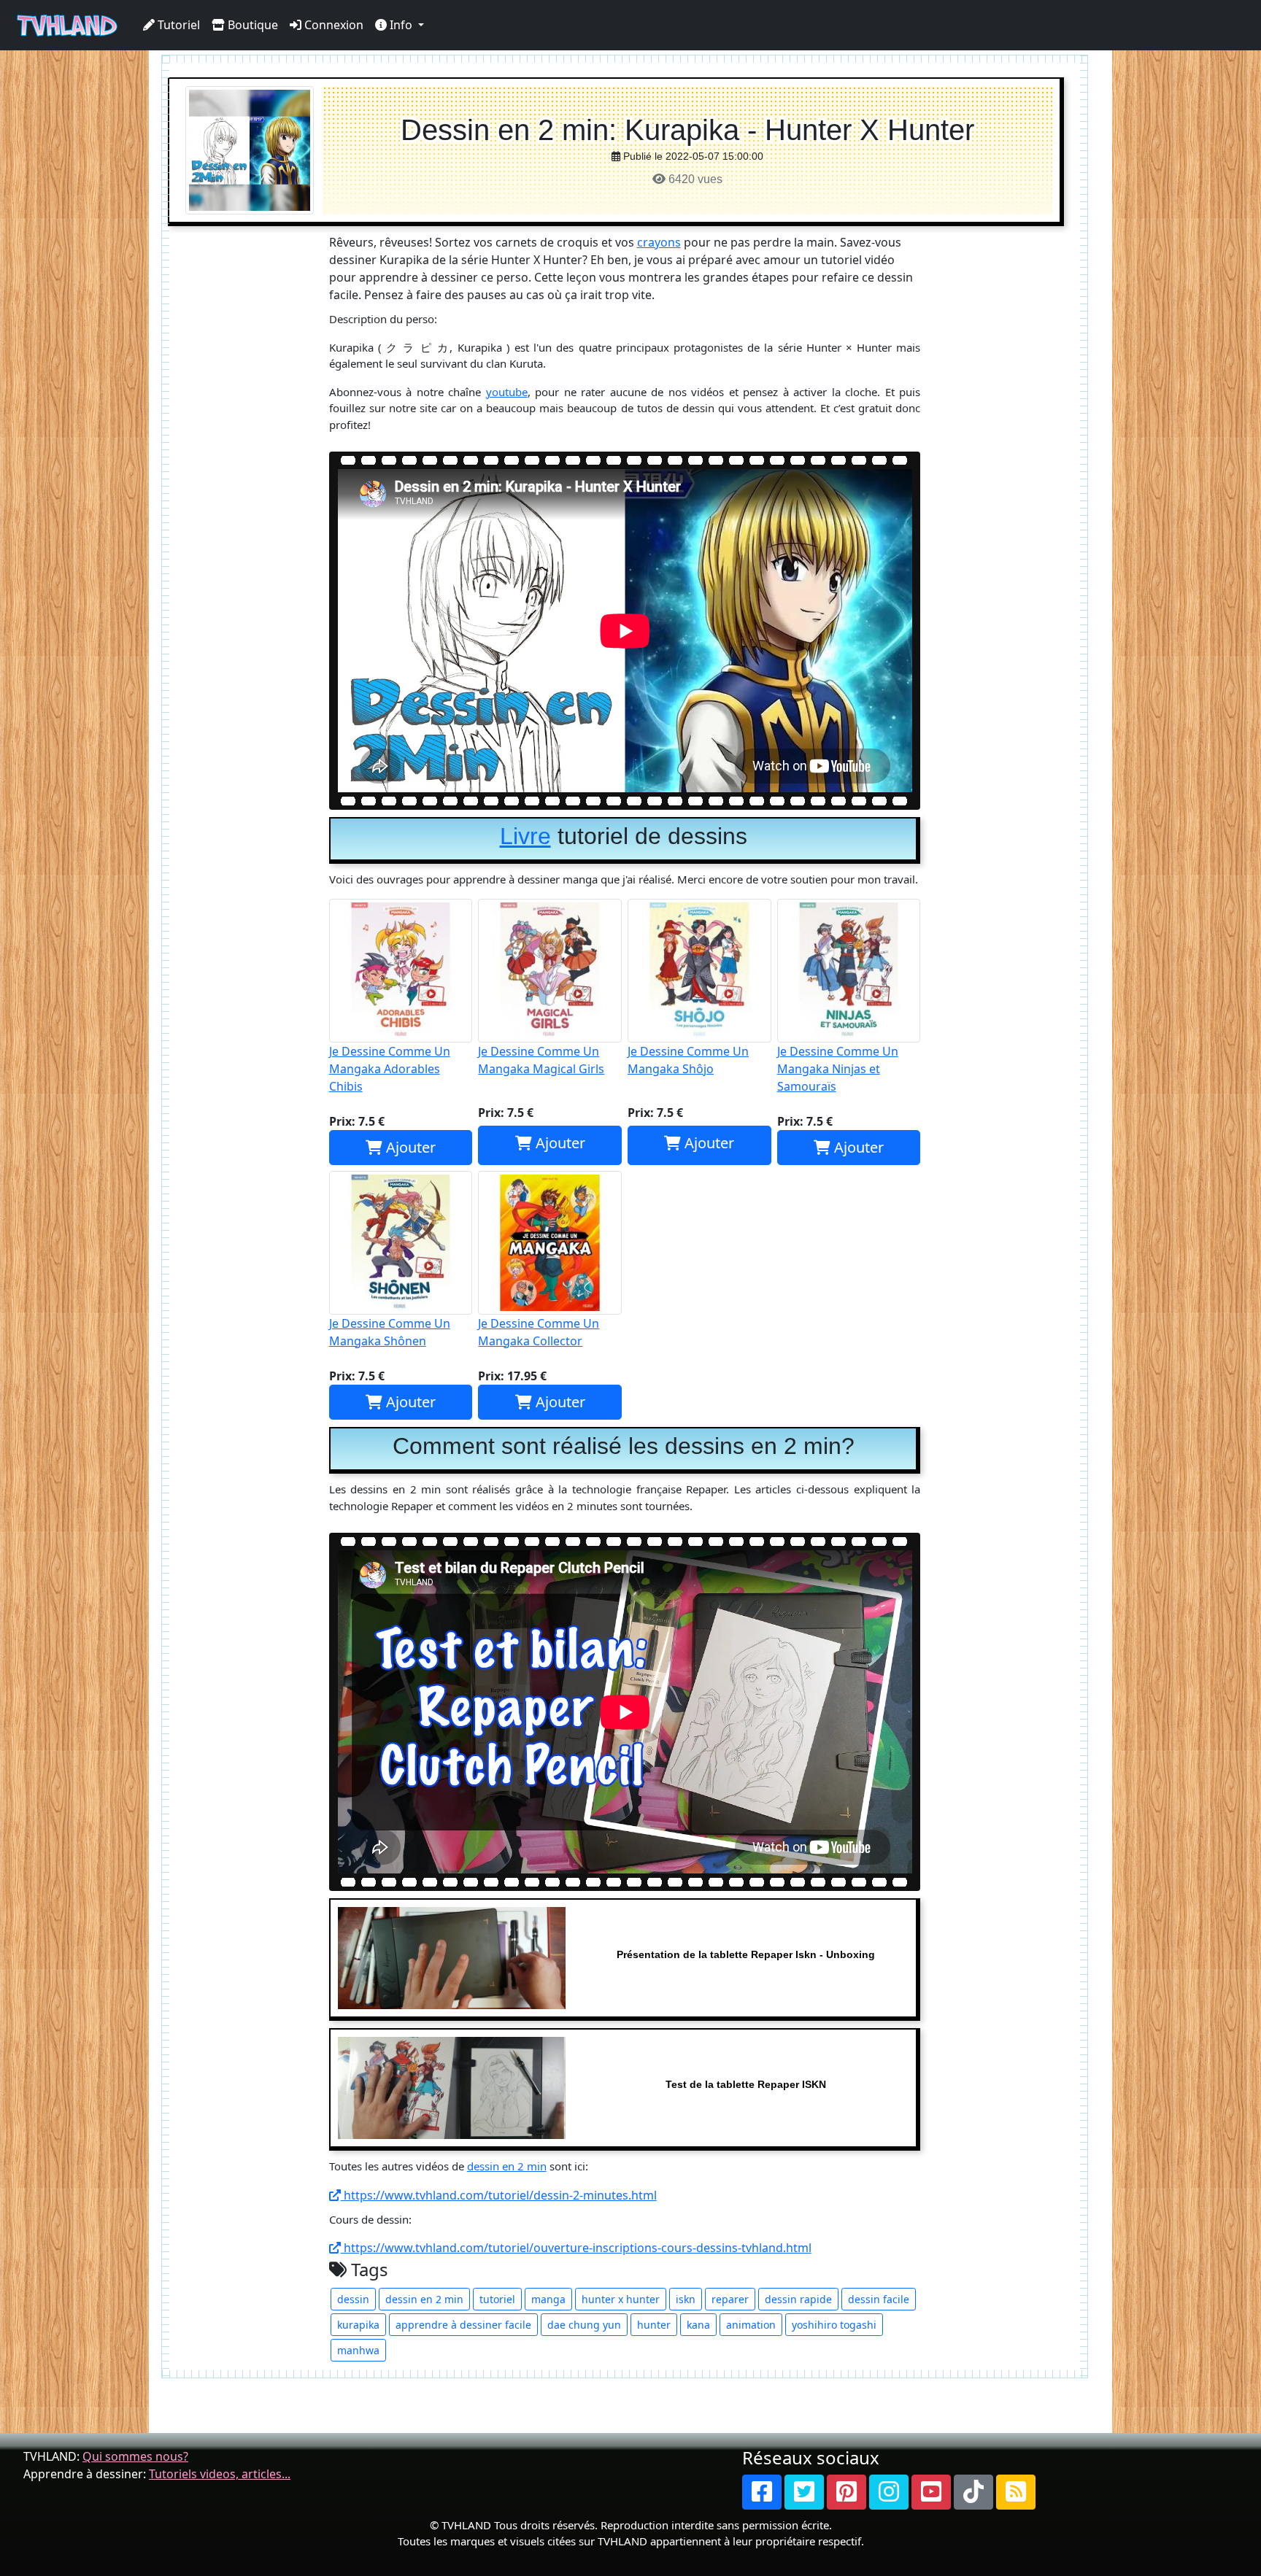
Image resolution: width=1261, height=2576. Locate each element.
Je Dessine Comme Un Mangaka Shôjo (688, 1060)
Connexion (332, 25)
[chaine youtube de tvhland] (931, 2492)
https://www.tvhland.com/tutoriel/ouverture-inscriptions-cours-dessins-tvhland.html (576, 2248)
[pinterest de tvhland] (847, 2492)
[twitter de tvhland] (804, 2492)
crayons (659, 242)
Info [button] (401, 25)
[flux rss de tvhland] (1016, 2492)
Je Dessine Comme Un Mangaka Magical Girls (541, 1060)
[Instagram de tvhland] (889, 2492)
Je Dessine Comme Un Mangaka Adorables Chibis (390, 1069)
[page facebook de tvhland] (762, 2492)
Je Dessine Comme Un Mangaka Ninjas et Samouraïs (838, 1069)
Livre (525, 836)
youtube (507, 392)
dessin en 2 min (507, 2166)
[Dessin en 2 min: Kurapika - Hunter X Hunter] (250, 149)
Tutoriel (177, 25)
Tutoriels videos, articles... (220, 2474)
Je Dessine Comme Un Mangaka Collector (539, 1332)
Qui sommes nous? (135, 2456)
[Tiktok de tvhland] (973, 2492)
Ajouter (409, 1147)
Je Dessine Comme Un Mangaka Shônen (390, 1332)
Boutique (251, 25)
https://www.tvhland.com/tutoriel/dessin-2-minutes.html (499, 2195)
